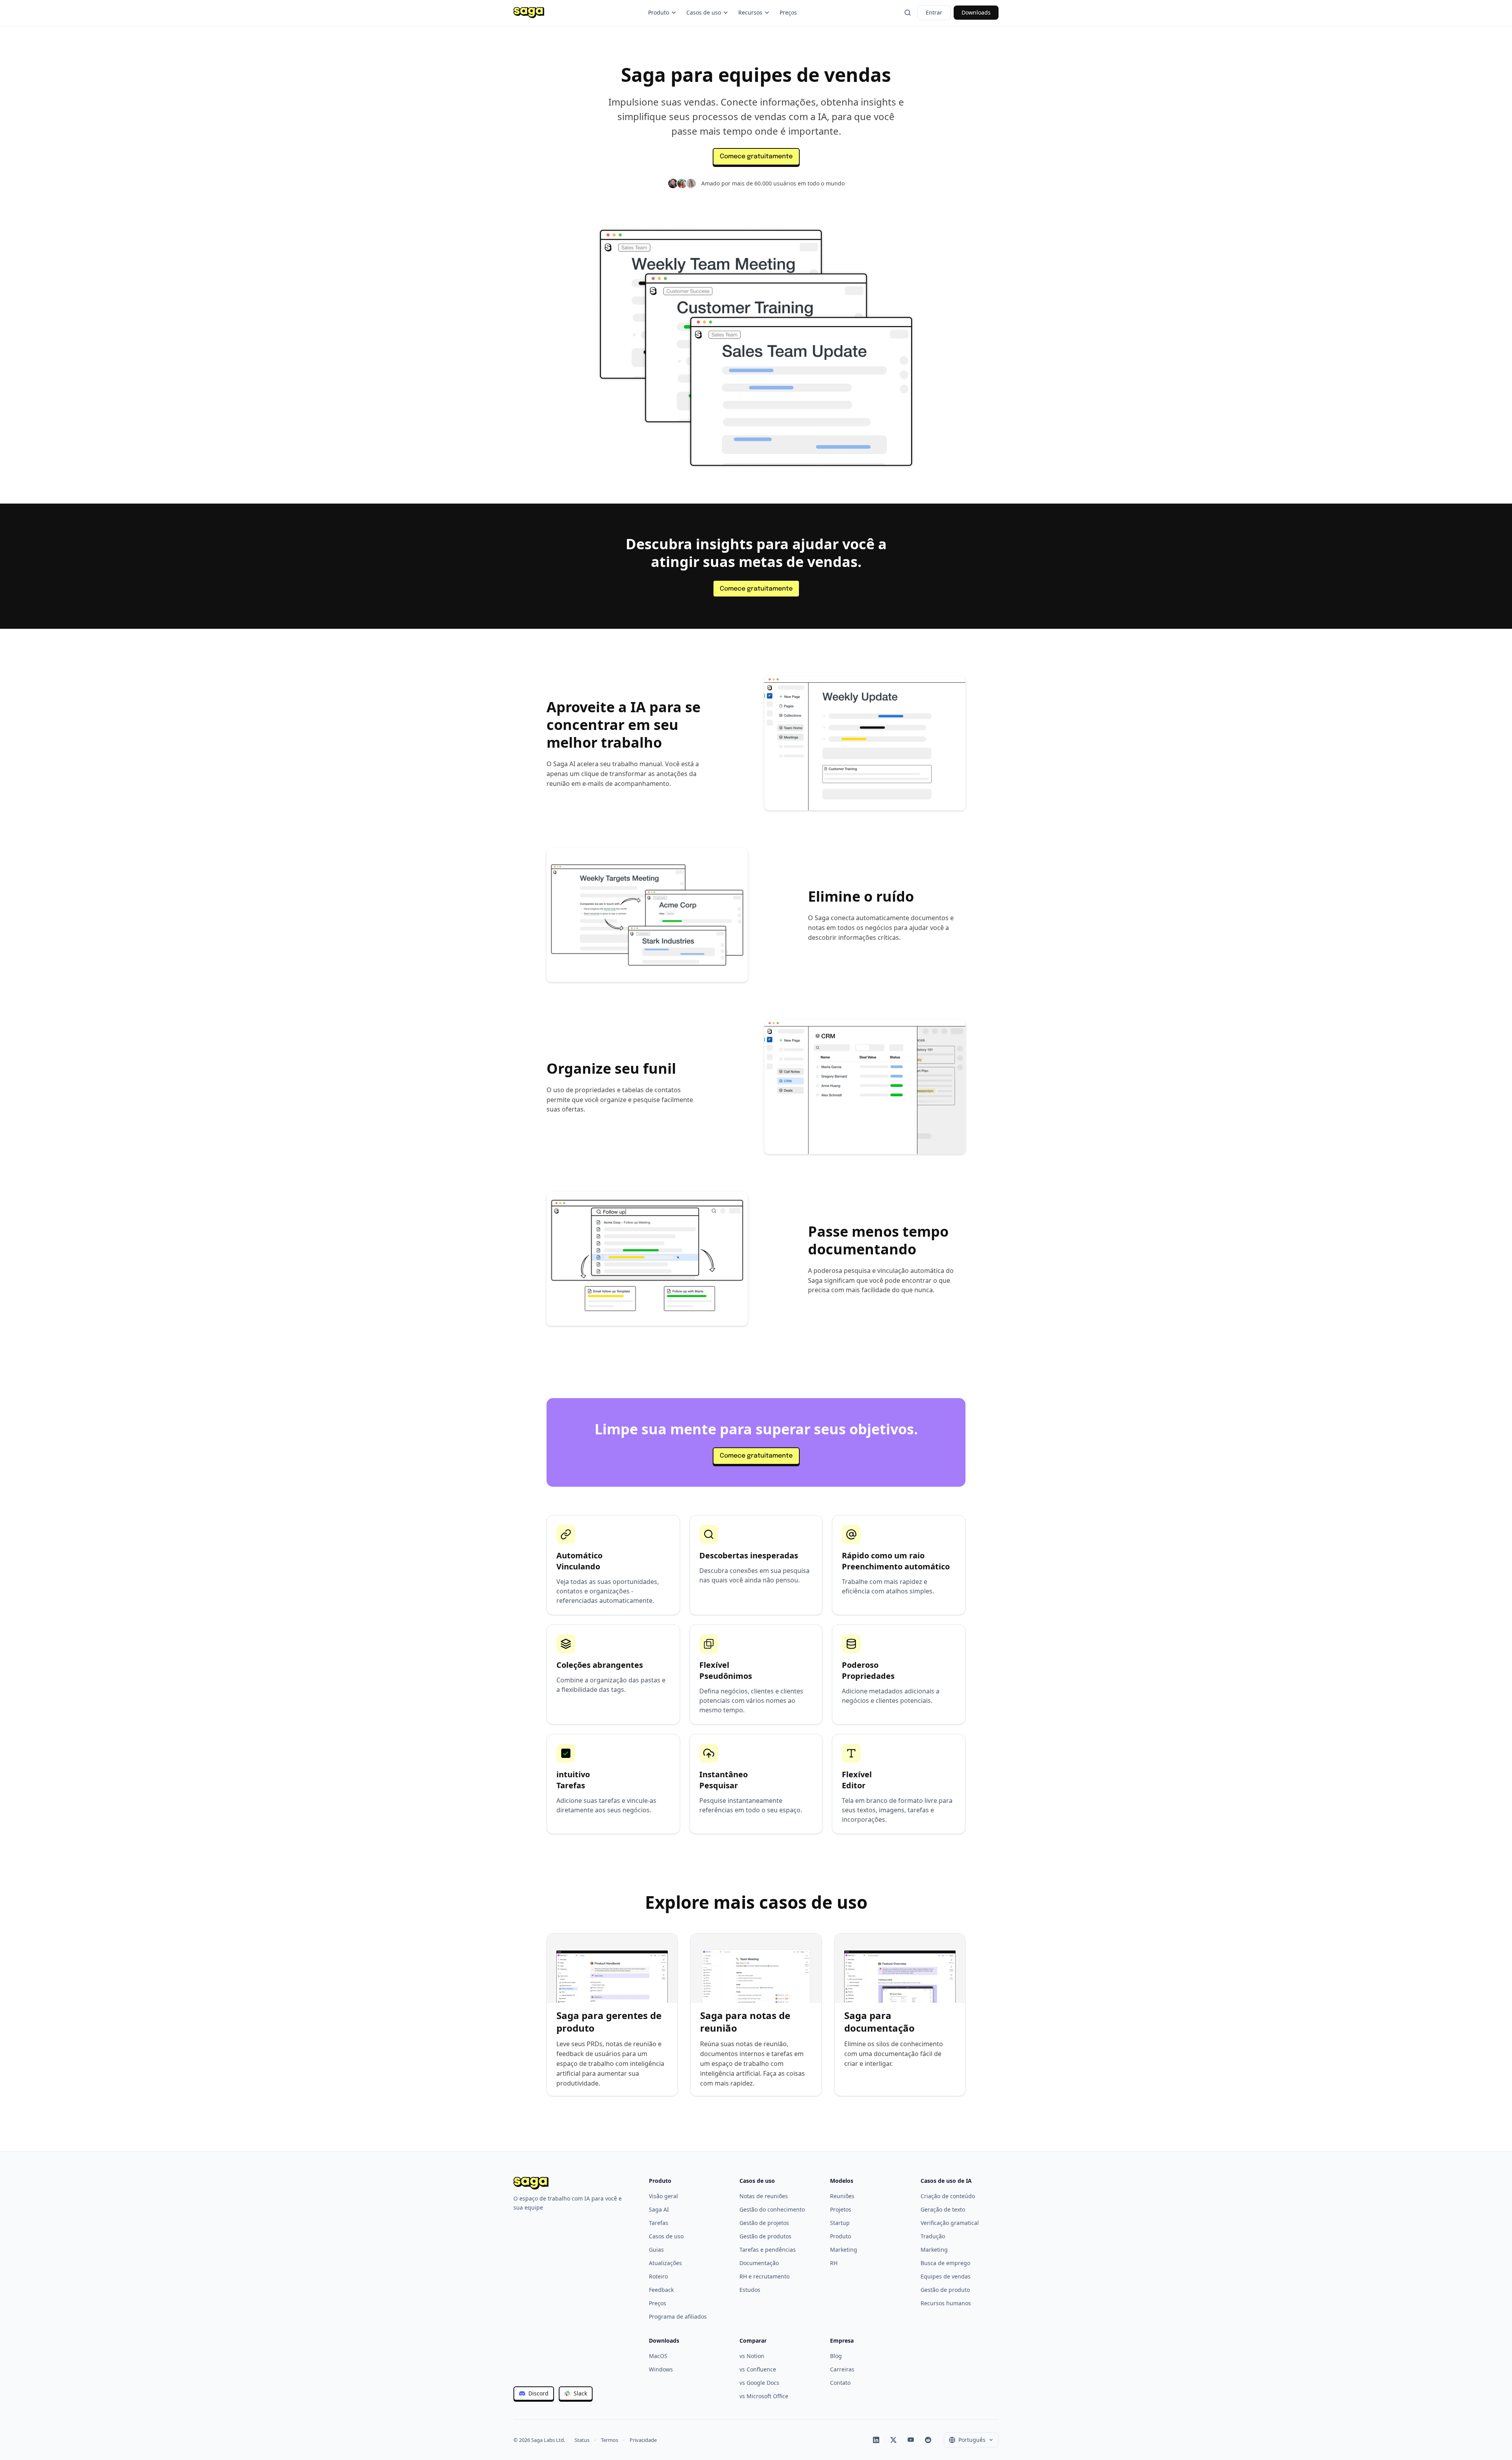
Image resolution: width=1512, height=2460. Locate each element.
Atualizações (665, 2263)
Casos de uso (704, 12)
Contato (840, 2383)
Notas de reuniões (764, 2196)
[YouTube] (911, 2440)
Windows (661, 2369)
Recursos (750, 12)
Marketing (844, 2250)
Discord (538, 2393)
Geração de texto (943, 2209)
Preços (788, 12)
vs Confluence (758, 2369)
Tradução (933, 2236)
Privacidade (643, 2440)
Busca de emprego (945, 2263)
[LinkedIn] (876, 2440)
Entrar (934, 12)
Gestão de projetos (764, 2223)
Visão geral (663, 2196)
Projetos (841, 2209)
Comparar (753, 2341)
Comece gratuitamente (756, 157)
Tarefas (659, 2223)
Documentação (759, 2263)
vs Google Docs (759, 2383)
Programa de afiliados (678, 2316)
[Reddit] (928, 2440)
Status (582, 2440)
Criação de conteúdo (948, 2196)
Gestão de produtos (765, 2236)
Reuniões (842, 2196)
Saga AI (659, 2209)
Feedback (661, 2290)
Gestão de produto (945, 2290)
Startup (840, 2223)
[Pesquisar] (908, 13)
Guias (656, 2250)
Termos (610, 2440)
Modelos (842, 2181)
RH (834, 2263)
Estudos (750, 2290)
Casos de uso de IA (946, 2181)
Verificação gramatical (950, 2223)
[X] (893, 2440)
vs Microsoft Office (764, 2396)
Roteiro (658, 2276)
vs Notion (752, 2356)
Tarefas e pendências (768, 2250)
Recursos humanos (946, 2303)
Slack (580, 2393)
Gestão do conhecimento (772, 2209)
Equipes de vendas (946, 2276)
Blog (836, 2356)
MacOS (658, 2356)
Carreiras (842, 2369)
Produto (659, 12)
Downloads (976, 12)
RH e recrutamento (764, 2276)
